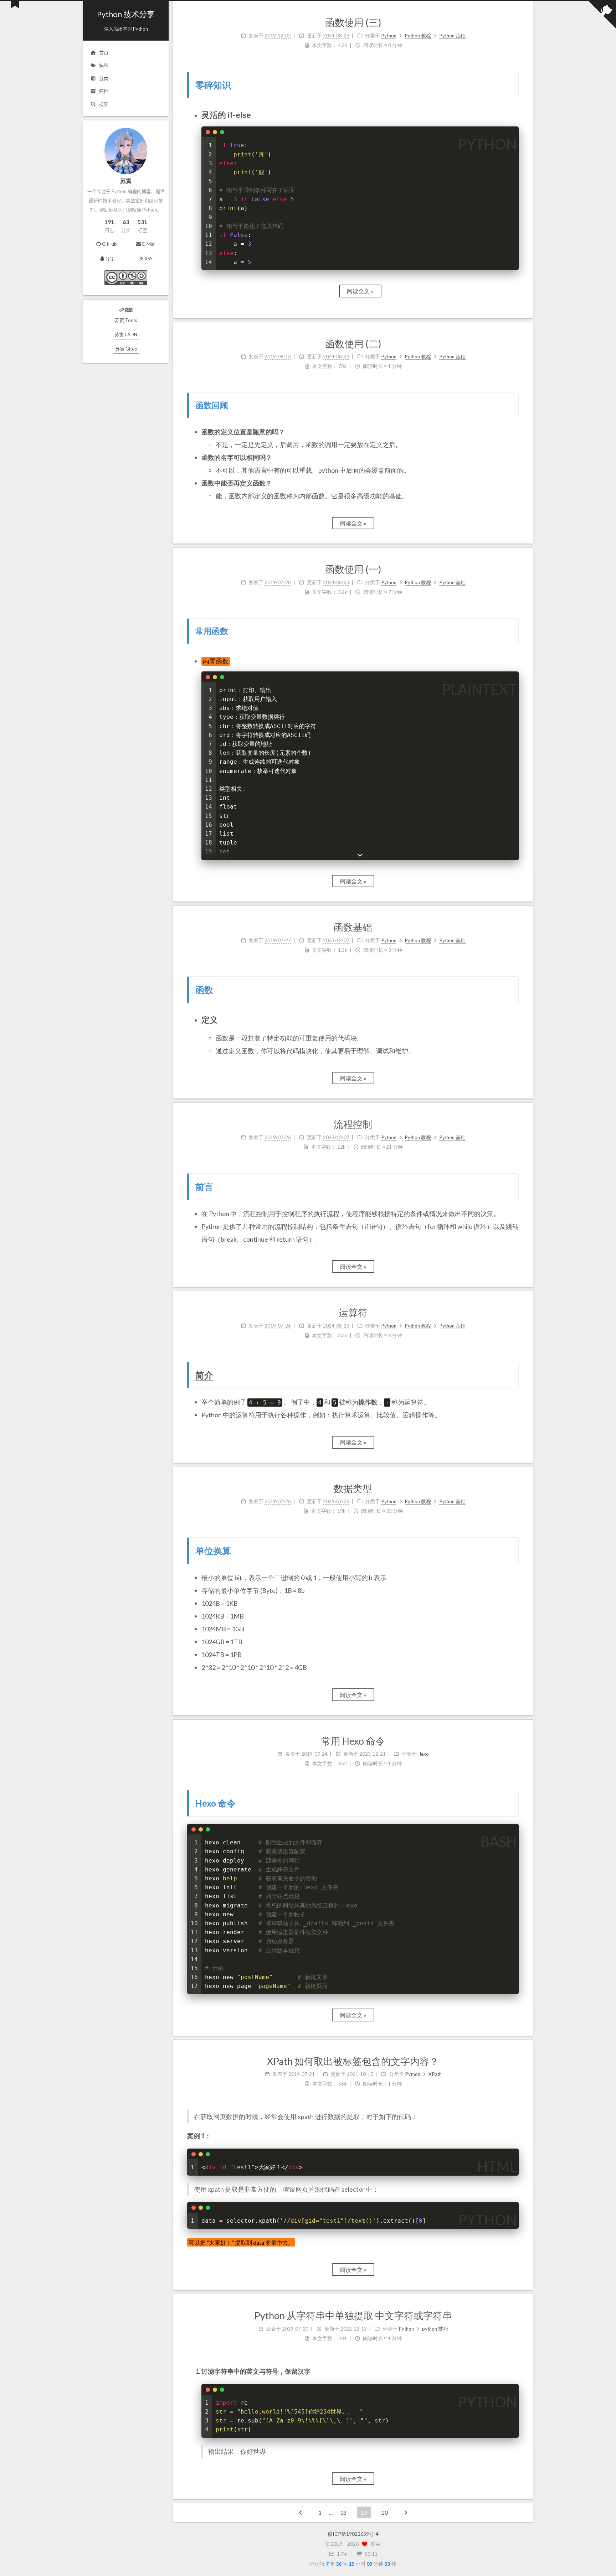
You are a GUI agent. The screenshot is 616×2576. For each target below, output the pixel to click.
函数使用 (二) (353, 344)
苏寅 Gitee (126, 349)
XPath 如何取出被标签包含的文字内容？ (353, 2061)
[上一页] (301, 2512)
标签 (104, 66)
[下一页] (406, 2512)
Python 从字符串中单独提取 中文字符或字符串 (353, 2315)
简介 (204, 1375)
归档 (104, 91)
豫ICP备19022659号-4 (353, 2534)
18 (343, 2512)
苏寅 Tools (126, 320)
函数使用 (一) (353, 569)
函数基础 (353, 927)
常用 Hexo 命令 (353, 1741)
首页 (104, 53)
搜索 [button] (104, 104)
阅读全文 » (360, 291)
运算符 (353, 1312)
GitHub (109, 244)
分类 (104, 78)
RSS (149, 259)
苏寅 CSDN (126, 334)
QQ (109, 259)
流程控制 (353, 1124)
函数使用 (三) (353, 22)
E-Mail (149, 244)
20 (385, 2512)
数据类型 (353, 1488)
